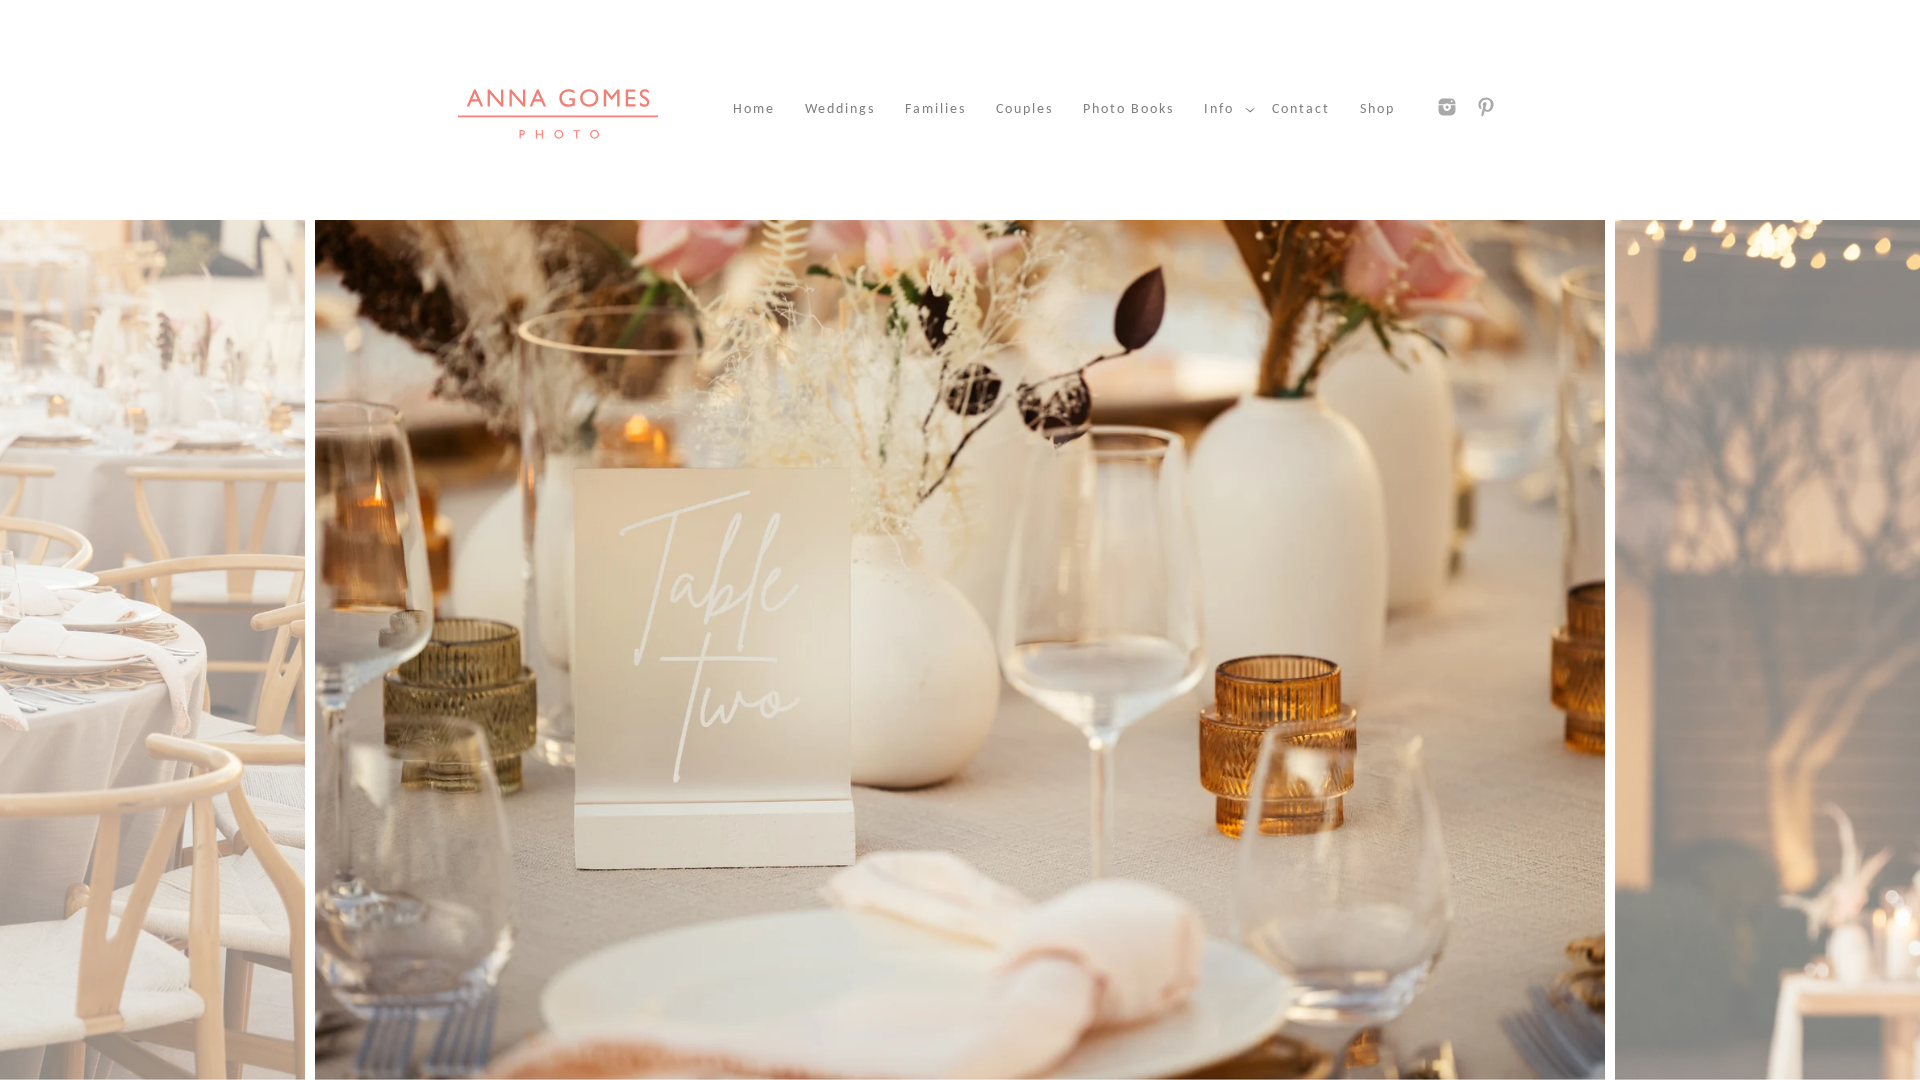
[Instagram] (1447, 107)
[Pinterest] (1486, 107)
